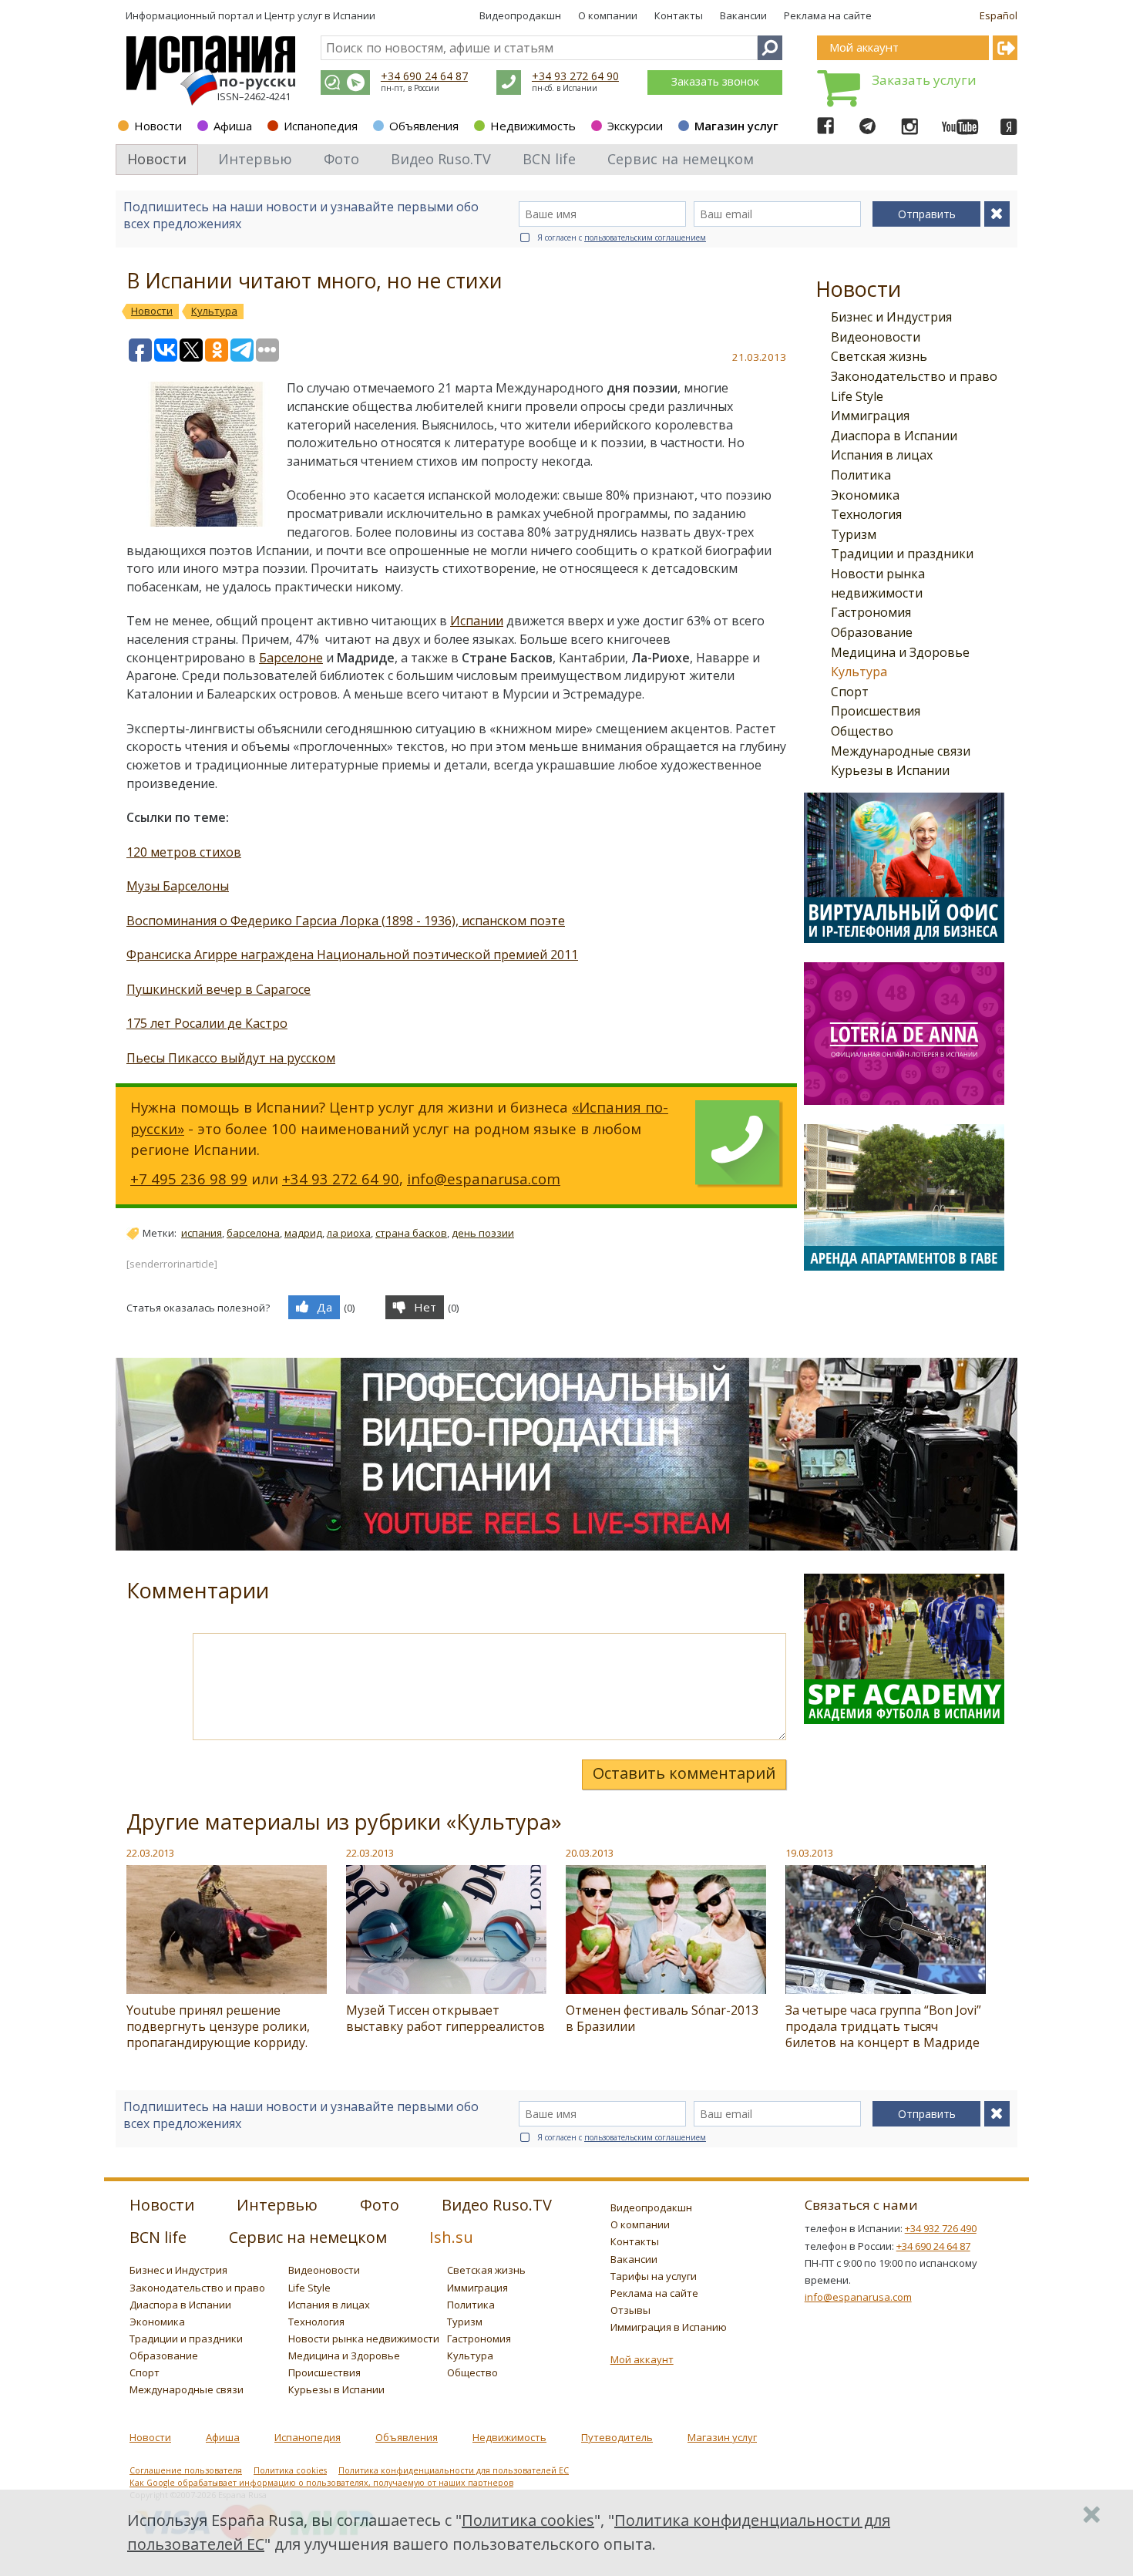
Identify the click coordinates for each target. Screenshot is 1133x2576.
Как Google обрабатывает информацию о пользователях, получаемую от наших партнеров (321, 2483)
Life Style (857, 396)
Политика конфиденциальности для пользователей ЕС (454, 2470)
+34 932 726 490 (941, 2228)
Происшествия (876, 711)
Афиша (233, 126)
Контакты (679, 15)
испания (202, 1233)
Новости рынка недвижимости (364, 2339)
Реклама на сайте (828, 15)
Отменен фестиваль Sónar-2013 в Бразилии (662, 2018)
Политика (861, 475)
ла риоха (349, 1233)
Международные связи (901, 751)
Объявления (424, 126)
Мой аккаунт (642, 2359)
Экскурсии (635, 126)
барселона (253, 1233)
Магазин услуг (736, 126)
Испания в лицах (882, 455)
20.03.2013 (590, 1853)
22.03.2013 (150, 1853)
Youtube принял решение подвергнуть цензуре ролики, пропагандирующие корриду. (218, 2026)
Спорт (850, 692)
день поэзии (483, 1233)
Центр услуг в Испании (320, 15)
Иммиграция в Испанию (669, 2327)
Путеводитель (617, 2437)
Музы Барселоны (178, 886)
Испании (477, 621)
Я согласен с (622, 237)
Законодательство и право (914, 376)
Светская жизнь (879, 356)
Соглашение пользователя (186, 2470)
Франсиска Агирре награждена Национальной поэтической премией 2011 (352, 955)
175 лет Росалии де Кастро (207, 1023)
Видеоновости (876, 337)
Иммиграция (870, 416)
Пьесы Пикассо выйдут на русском (231, 1058)
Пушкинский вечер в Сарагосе (219, 989)
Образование (872, 632)
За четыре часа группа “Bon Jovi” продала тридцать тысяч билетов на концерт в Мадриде (883, 2026)
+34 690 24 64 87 (424, 76)
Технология (866, 514)
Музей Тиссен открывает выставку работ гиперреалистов (445, 2018)
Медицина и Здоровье (900, 652)
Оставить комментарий (684, 1773)
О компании (608, 15)
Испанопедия (321, 126)
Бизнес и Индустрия (891, 317)
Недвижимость (533, 126)
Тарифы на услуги (654, 2276)
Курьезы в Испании (890, 770)
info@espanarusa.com (484, 1179)
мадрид (303, 1233)
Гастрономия (871, 612)
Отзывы (630, 2310)
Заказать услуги (924, 80)
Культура (859, 672)
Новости (158, 126)
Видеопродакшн (520, 15)
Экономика (865, 495)
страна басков (411, 1233)
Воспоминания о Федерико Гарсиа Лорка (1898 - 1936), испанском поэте (346, 921)
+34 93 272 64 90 (575, 76)
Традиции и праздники (902, 554)
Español (999, 15)
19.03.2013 (809, 1853)
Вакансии (743, 15)
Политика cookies (290, 2470)
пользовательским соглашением (645, 237)
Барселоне (291, 658)
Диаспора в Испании (894, 436)
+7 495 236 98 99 (189, 1179)
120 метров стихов (184, 852)
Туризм (854, 534)
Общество (862, 731)
